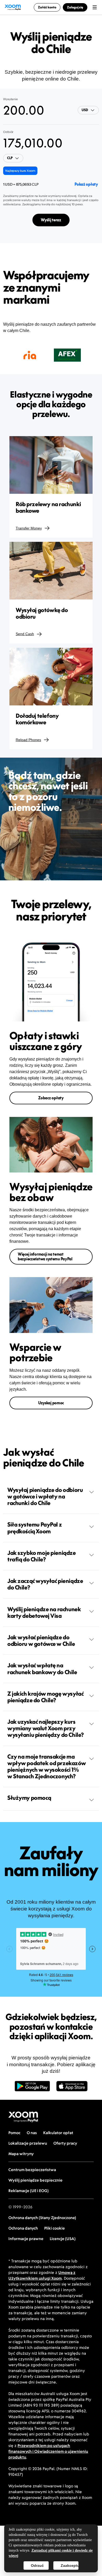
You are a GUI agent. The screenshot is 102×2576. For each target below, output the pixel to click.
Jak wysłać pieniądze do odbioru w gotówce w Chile (41, 1640)
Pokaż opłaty (86, 184)
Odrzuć (37, 2566)
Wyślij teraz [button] (51, 220)
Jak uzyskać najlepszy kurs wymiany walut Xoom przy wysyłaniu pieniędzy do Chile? (46, 1728)
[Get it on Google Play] (32, 2089)
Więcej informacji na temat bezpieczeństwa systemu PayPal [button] (45, 1257)
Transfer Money (29, 528)
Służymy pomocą (29, 1798)
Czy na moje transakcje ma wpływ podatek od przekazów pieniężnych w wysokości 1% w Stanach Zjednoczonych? (47, 1766)
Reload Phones (28, 740)
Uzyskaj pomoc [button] (51, 1403)
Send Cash (25, 634)
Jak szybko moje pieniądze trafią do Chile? (42, 1556)
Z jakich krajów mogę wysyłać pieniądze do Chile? (45, 1697)
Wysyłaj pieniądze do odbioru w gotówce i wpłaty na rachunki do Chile (45, 1496)
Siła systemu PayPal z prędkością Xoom (35, 1528)
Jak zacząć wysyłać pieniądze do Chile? (45, 1584)
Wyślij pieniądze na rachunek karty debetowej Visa (44, 1612)
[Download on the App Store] (72, 2089)
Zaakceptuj (70, 2566)
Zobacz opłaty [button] (51, 1098)
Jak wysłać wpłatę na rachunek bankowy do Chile (42, 1669)
